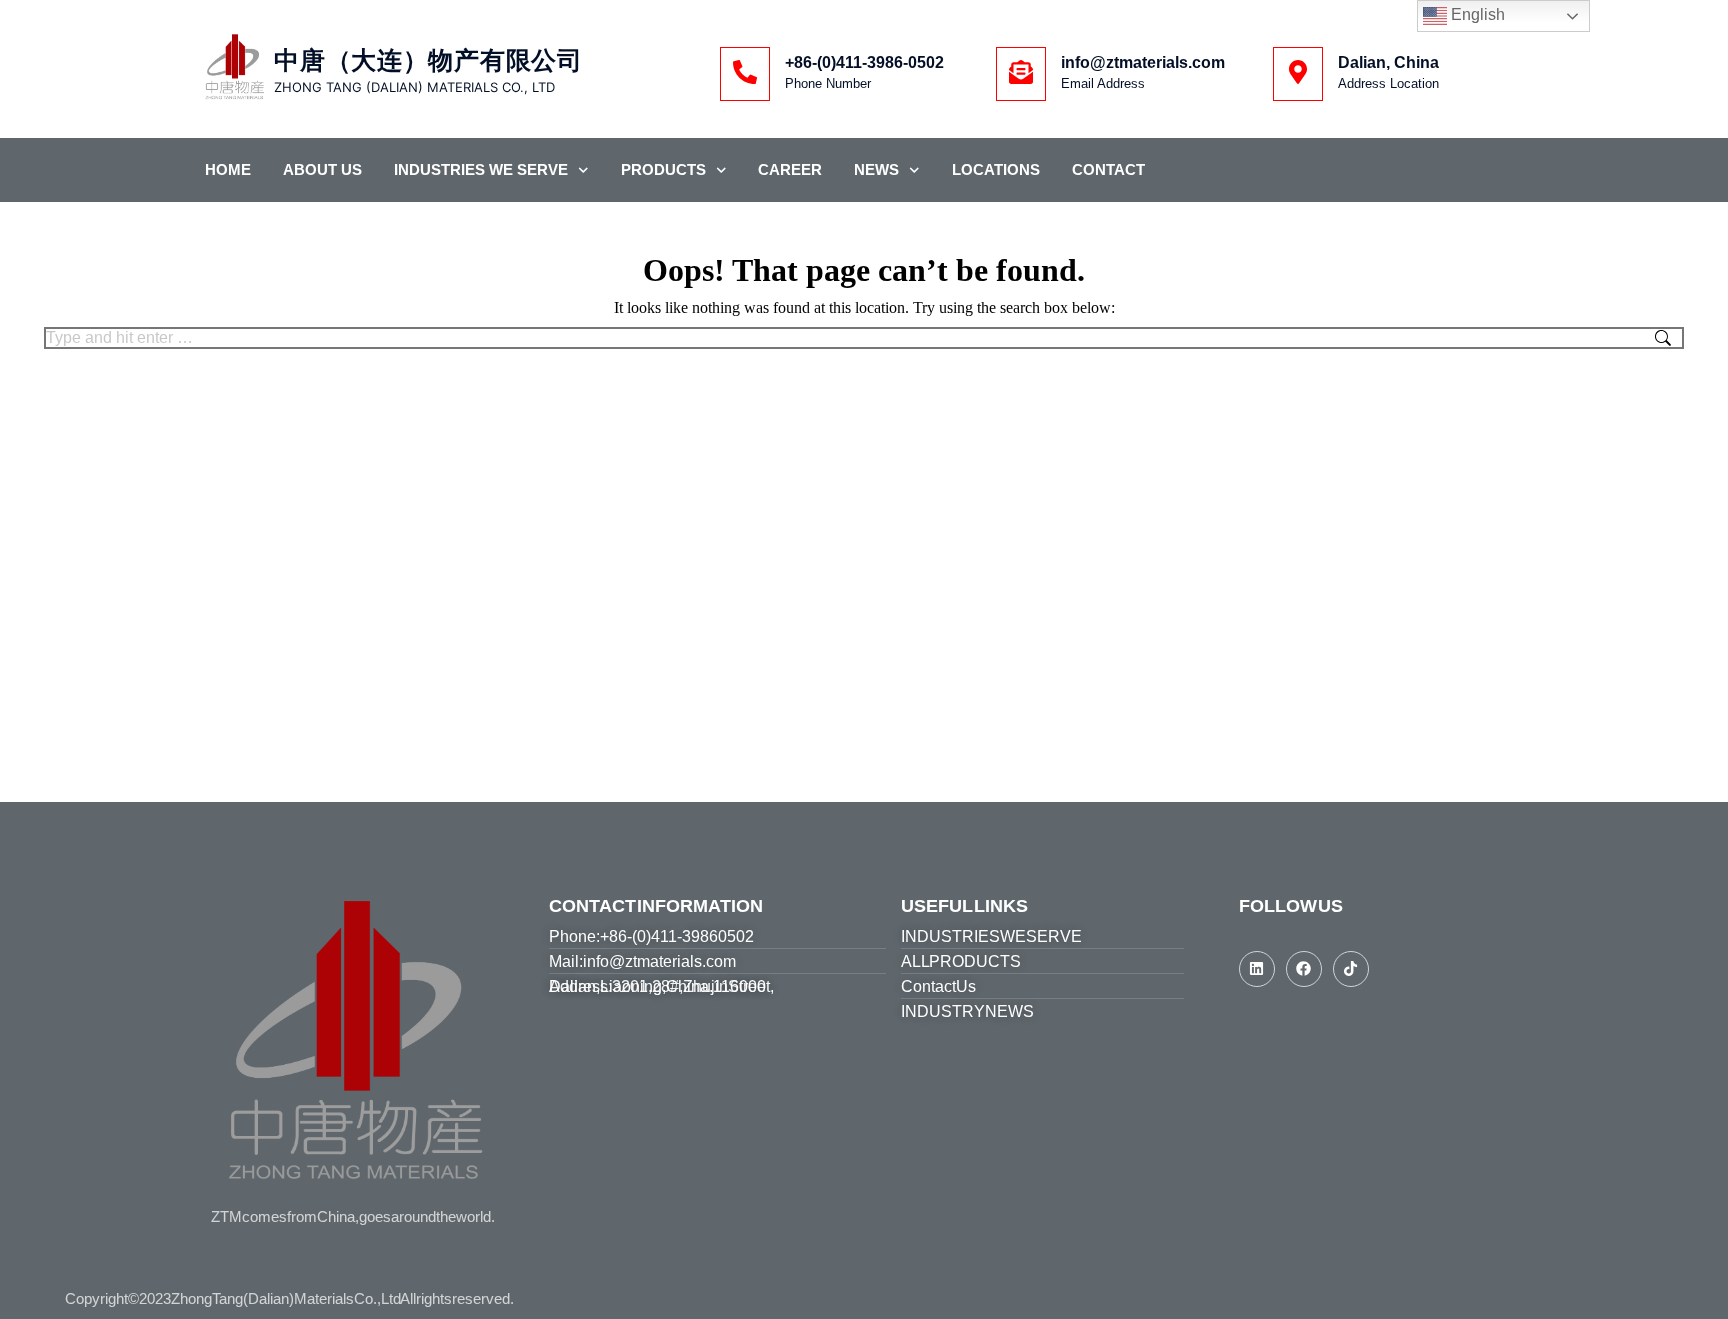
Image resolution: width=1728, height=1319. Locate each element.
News (876, 169)
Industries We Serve (481, 169)
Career (790, 169)
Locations (996, 169)
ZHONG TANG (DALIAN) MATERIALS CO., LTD (414, 87)
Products (663, 169)
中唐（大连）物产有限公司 (428, 60)
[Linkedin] (1257, 969)
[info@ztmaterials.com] (1021, 74)
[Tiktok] (1351, 969)
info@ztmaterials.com (1143, 62)
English (1476, 14)
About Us (322, 169)
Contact (1108, 169)
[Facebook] (1304, 969)
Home (228, 169)
